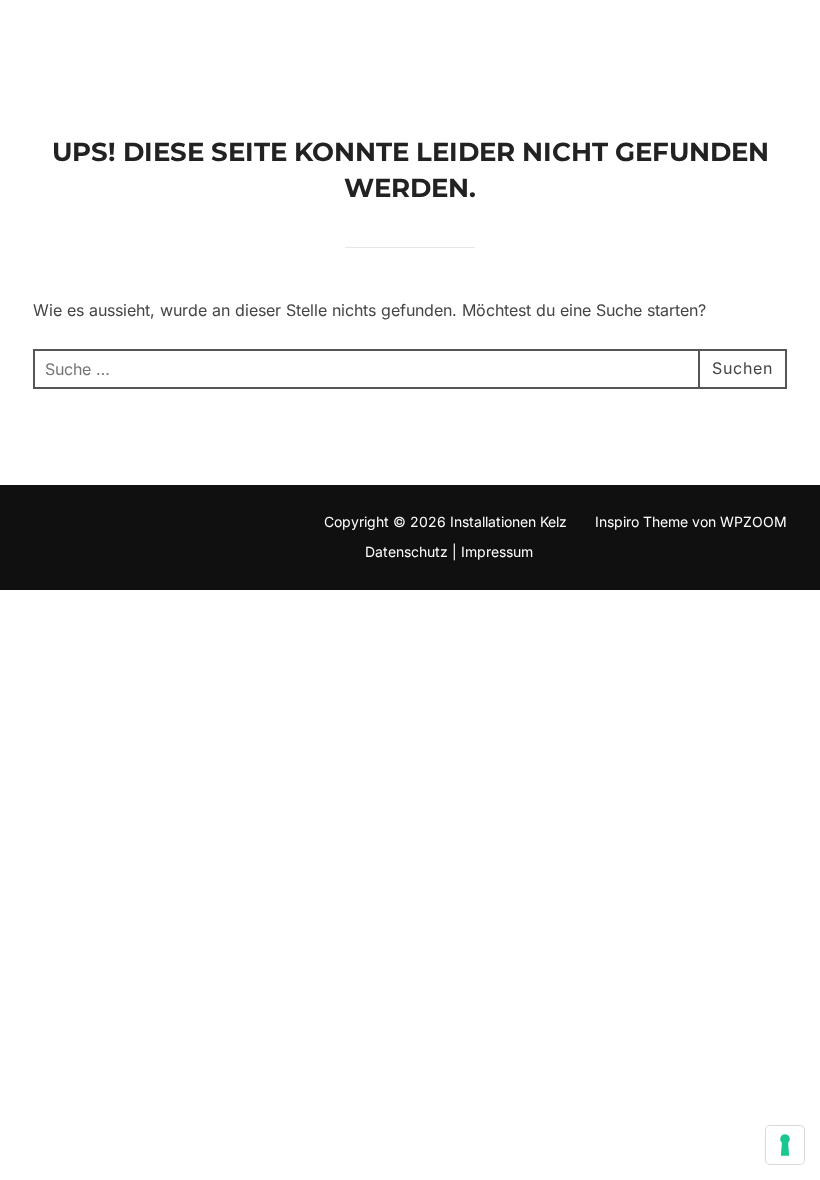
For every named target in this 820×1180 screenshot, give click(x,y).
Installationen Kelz (200, 43)
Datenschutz (404, 551)
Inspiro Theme (641, 521)
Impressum (497, 551)
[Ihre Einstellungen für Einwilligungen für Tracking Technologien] (785, 1145)
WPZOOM (753, 521)
